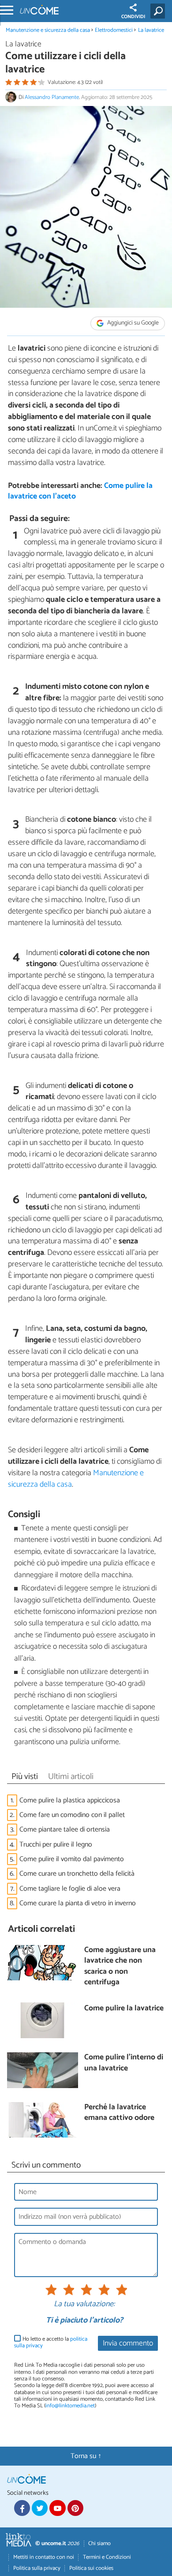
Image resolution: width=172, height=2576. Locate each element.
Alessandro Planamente (52, 97)
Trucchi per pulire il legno (56, 1845)
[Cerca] (159, 11)
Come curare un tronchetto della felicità (77, 1874)
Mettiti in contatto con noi (44, 2557)
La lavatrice (151, 30)
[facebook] (22, 2508)
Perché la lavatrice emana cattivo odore (119, 2113)
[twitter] (40, 2508)
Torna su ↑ (86, 2456)
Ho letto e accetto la (51, 2343)
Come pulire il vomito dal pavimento (72, 1859)
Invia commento (128, 2344)
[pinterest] (75, 2508)
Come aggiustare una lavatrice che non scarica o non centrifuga (120, 1967)
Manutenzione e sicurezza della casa (48, 30)
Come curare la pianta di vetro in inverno (78, 1903)
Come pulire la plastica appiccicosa (70, 1800)
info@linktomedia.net (70, 2406)
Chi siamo (99, 2544)
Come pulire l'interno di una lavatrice (124, 2063)
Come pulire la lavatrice (124, 2009)
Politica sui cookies (91, 2568)
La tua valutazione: (84, 2304)
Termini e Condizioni (107, 2557)
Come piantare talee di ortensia (65, 1830)
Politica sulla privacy (37, 2568)
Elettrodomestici (114, 30)
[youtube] (57, 2508)
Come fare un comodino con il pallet (72, 1815)
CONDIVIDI (133, 17)
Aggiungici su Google (132, 323)
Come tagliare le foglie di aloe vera (70, 1889)
